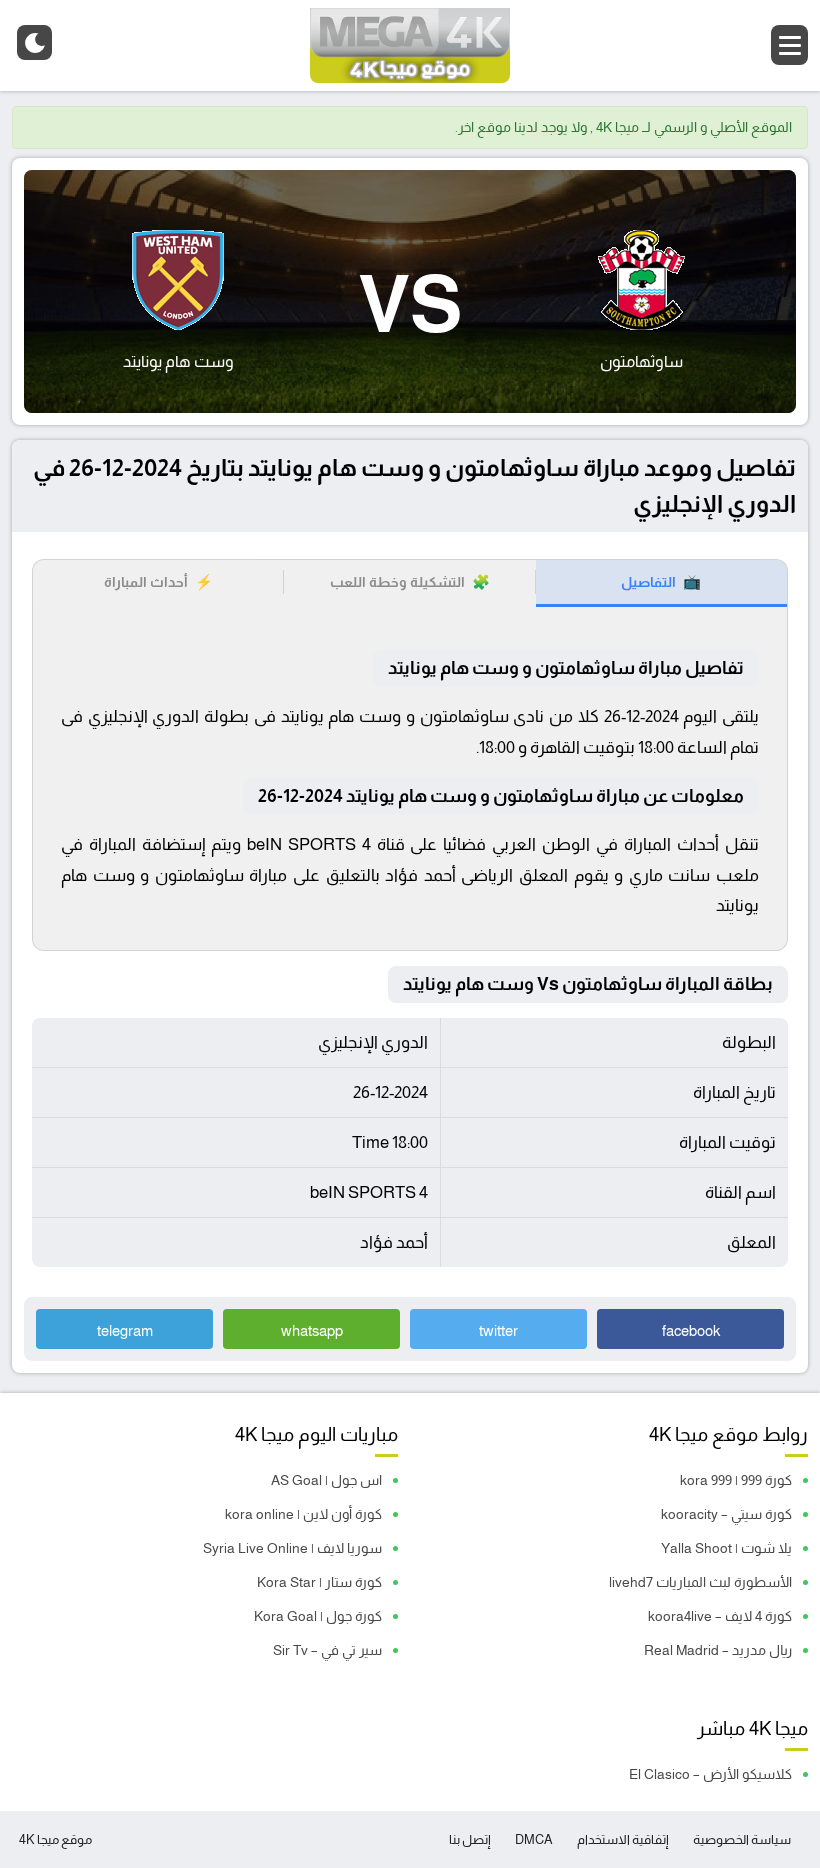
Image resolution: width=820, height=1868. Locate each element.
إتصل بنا (470, 1839)
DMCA (534, 1839)
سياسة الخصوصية (742, 1839)
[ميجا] (410, 45)
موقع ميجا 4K (55, 1839)
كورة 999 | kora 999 (736, 1480)
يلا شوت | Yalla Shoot (726, 1548)
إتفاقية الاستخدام (623, 1839)
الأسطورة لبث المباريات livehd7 (700, 1582)
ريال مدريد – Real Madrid (718, 1650)
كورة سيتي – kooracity (726, 1514)
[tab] (661, 583)
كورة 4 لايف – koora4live (720, 1616)
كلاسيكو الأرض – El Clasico (710, 1774)
